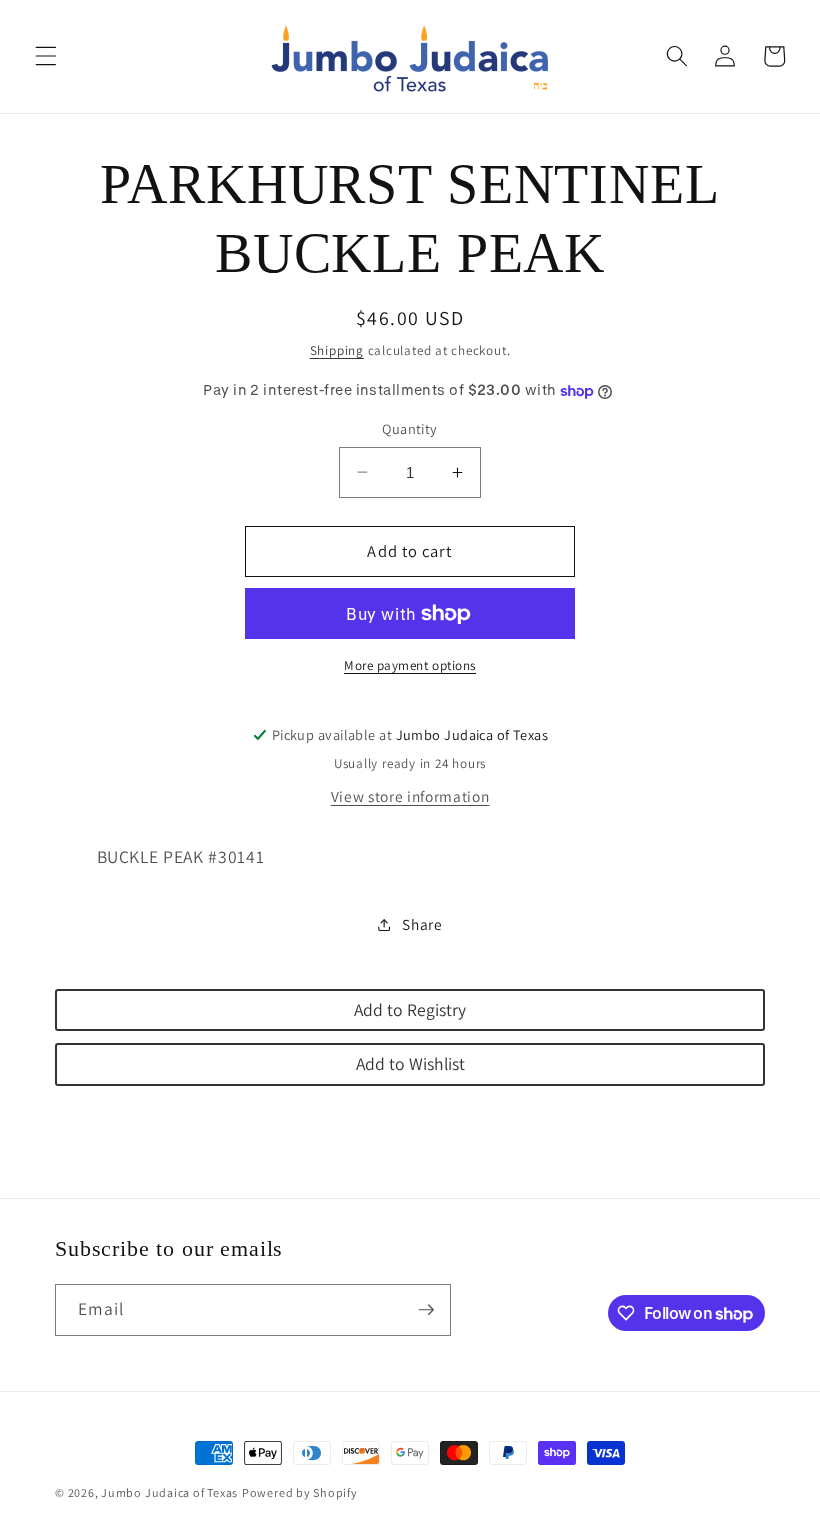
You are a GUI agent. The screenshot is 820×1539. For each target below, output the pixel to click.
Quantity (410, 428)
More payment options (410, 665)
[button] (46, 56)
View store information (410, 796)
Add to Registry (410, 1009)
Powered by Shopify (300, 1492)
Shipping (337, 350)
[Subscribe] (426, 1310)
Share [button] (422, 924)
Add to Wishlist (410, 1063)
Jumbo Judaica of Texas (169, 1492)
